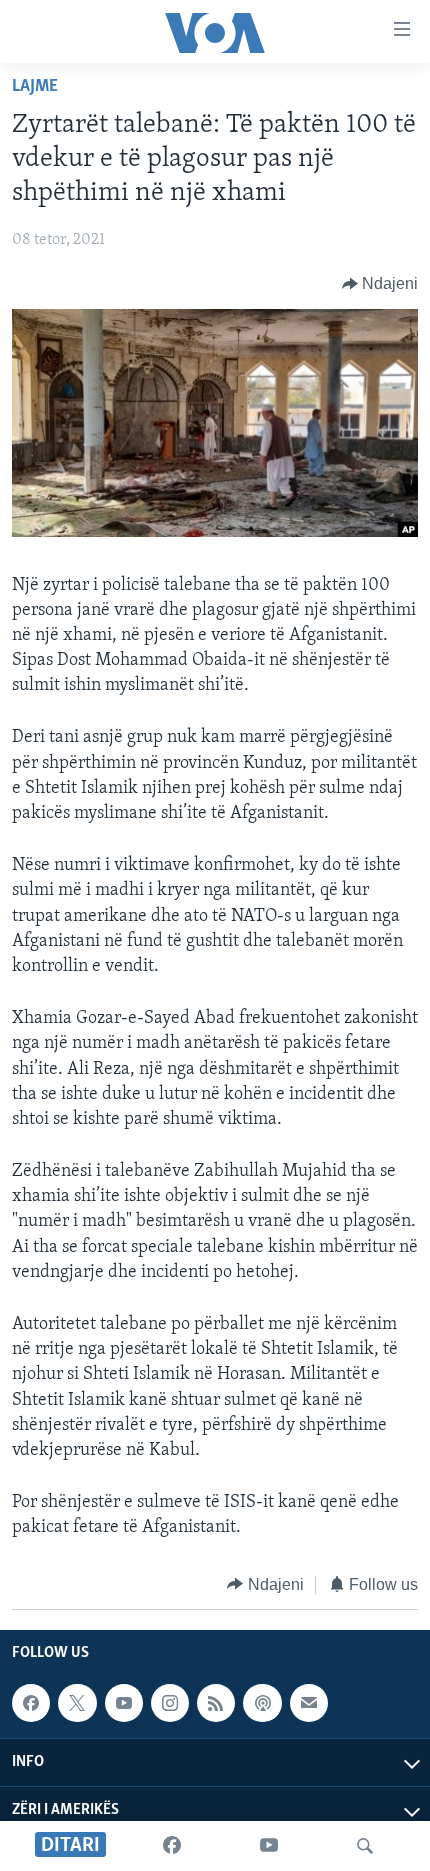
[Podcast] (262, 1703)
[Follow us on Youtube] (124, 1703)
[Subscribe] (309, 1703)
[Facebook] (172, 1846)
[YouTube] (269, 1846)
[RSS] (216, 1703)
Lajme (35, 87)
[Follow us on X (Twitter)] (77, 1703)
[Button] (380, 284)
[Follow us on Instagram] (170, 1703)
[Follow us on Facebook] (31, 1703)
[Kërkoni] (365, 1846)
